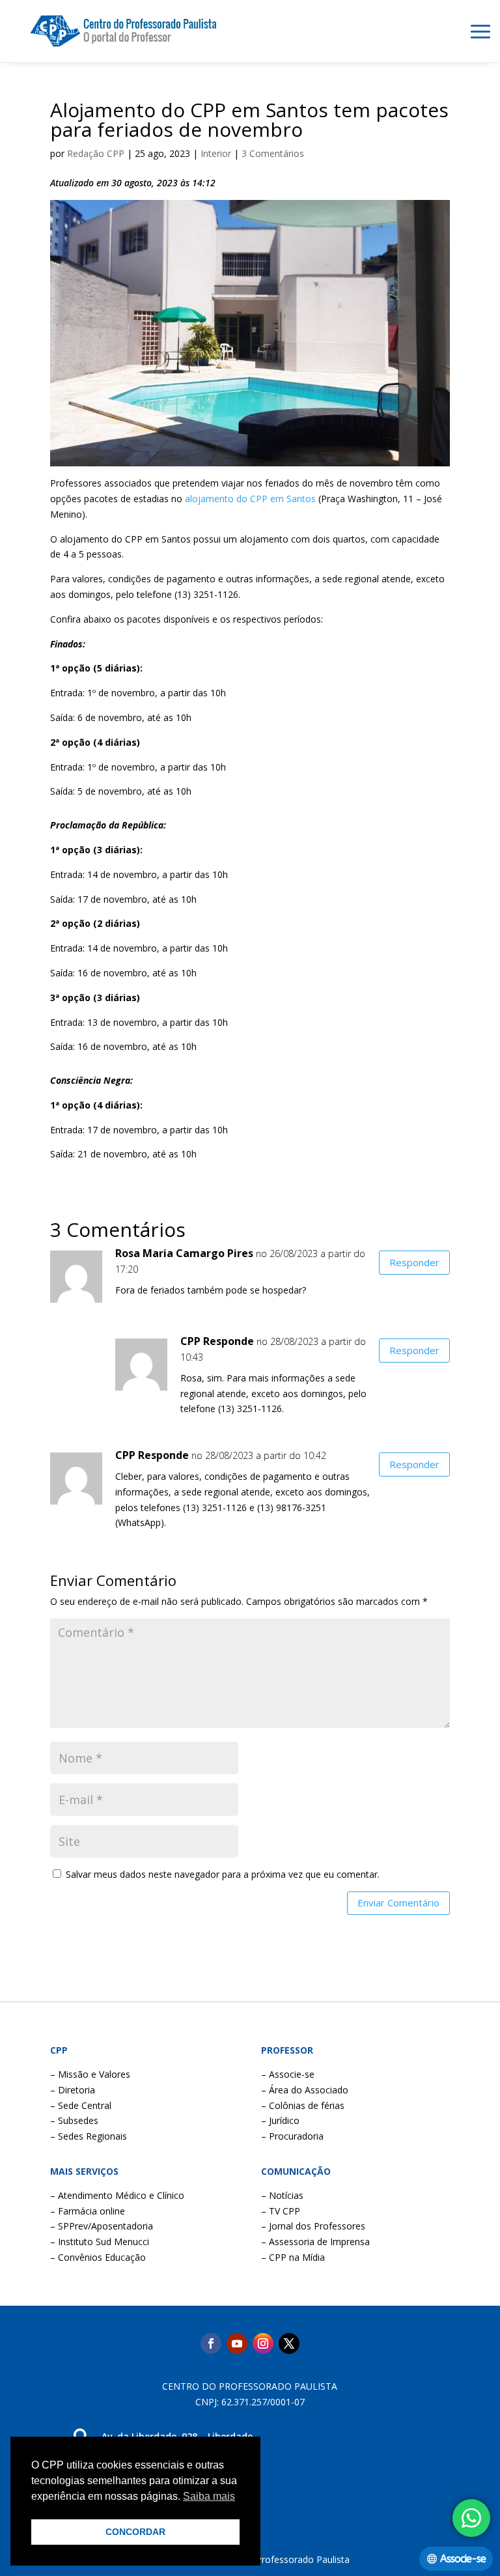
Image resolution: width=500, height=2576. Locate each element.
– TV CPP (281, 2211)
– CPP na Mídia (293, 2257)
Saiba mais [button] (209, 2496)
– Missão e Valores (90, 2074)
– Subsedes (74, 2120)
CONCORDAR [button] (135, 2532)
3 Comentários (273, 153)
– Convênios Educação (98, 2257)
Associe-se (463, 2559)
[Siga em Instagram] (263, 2343)
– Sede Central (81, 2105)
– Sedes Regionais (89, 2136)
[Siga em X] (289, 2343)
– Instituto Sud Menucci (100, 2242)
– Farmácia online (88, 2211)
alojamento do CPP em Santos (250, 499)
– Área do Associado (305, 2090)
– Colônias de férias (303, 2105)
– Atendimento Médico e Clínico (117, 2195)
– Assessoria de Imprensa (315, 2242)
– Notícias (282, 2195)
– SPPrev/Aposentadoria (102, 2226)
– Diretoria (73, 2090)
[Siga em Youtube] (237, 2343)
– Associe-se (288, 2074)
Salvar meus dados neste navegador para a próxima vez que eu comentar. (223, 1874)
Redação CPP (96, 153)
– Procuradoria (292, 2136)
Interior (216, 153)
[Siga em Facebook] (211, 2343)
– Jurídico (280, 2120)
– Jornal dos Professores (313, 2226)
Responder (414, 1262)
